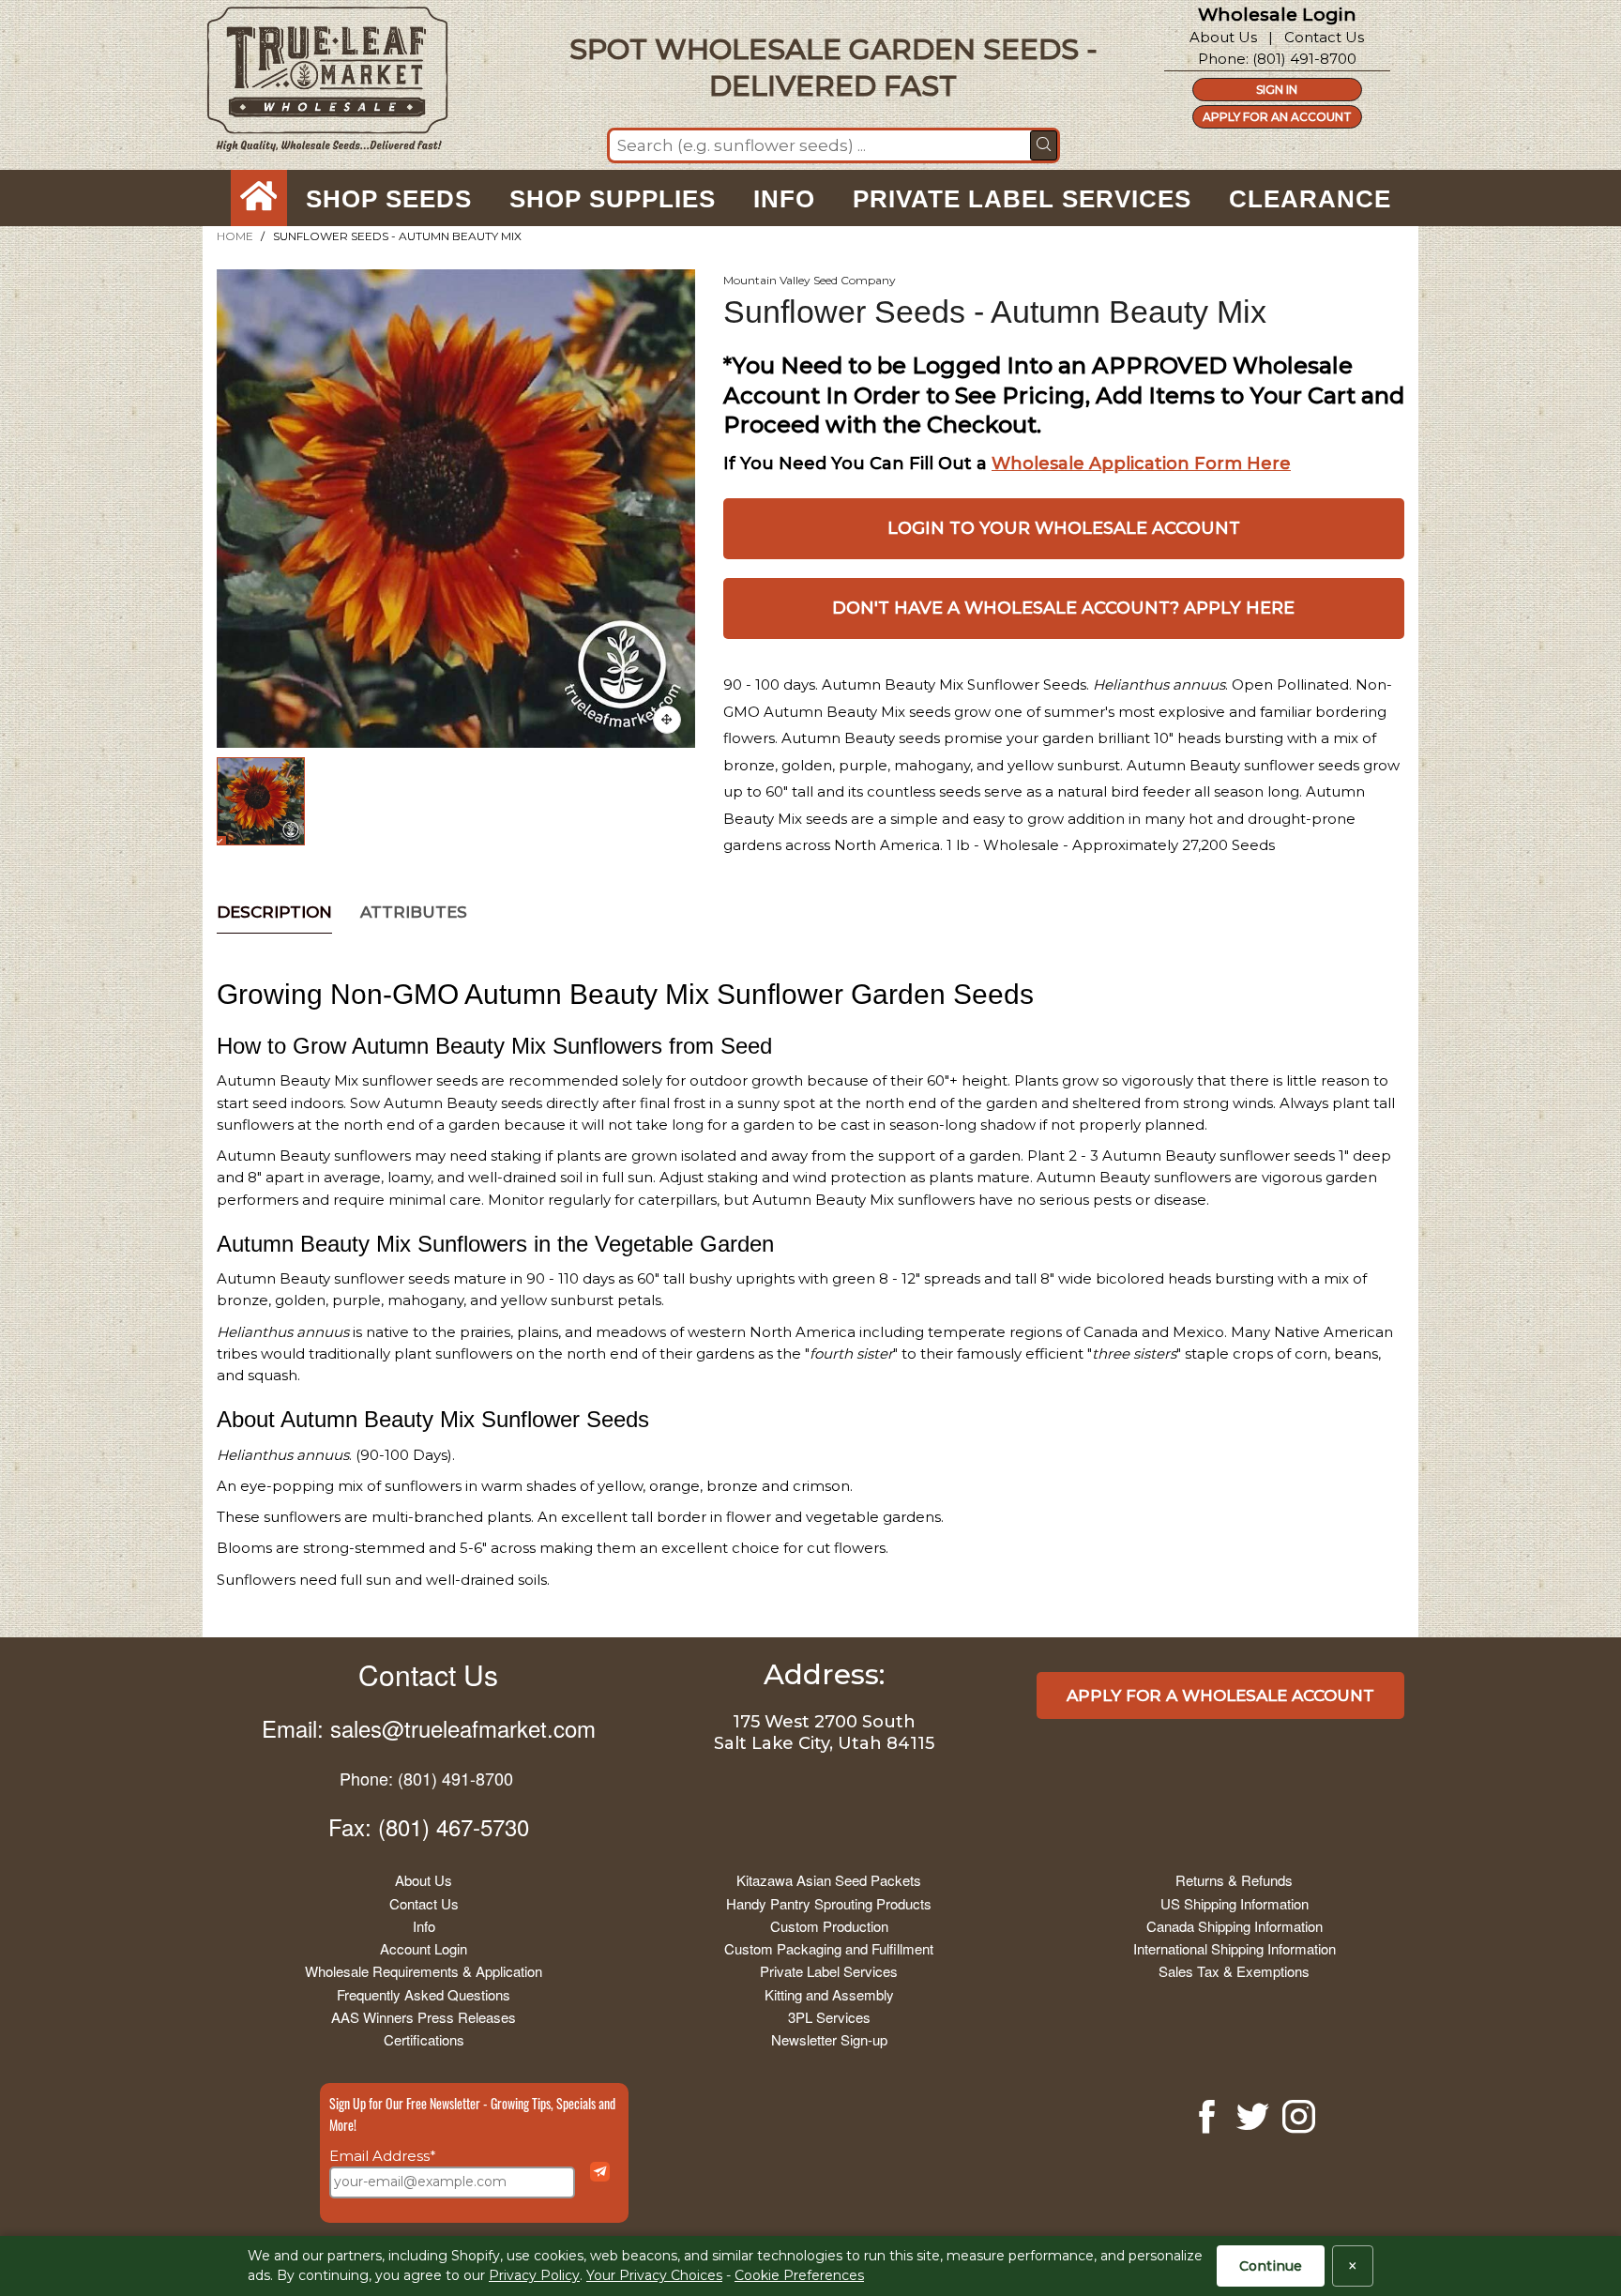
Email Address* (383, 2156)
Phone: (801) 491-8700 (426, 1778)
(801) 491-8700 (1304, 59)
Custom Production (829, 1926)
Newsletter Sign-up (829, 2039)
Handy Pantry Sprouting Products (829, 1903)
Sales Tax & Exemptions (1234, 1971)
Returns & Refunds (1234, 1880)
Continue (1271, 2266)
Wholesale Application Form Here (1141, 464)
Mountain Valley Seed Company (810, 280)
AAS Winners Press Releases (424, 2017)
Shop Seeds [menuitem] (389, 199)
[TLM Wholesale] (315, 84)
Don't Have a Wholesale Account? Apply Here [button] (1063, 608)
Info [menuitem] (784, 199)
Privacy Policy (534, 2275)
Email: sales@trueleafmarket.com (429, 1728)
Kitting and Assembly (829, 1994)
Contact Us (1324, 37)
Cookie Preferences (799, 2275)
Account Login (424, 1948)
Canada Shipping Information (1235, 1926)
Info (424, 1926)
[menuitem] (259, 199)
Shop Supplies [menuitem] (613, 199)
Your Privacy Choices (654, 2275)
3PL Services (829, 2017)
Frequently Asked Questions (424, 1994)
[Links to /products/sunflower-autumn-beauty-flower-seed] (667, 720)
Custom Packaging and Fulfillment (829, 1948)
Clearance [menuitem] (1310, 199)
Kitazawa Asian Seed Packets (829, 1880)
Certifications (424, 2039)
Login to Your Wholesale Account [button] (1064, 528)
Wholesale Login (1277, 15)
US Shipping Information (1235, 1903)
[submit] (1044, 145)
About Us (1223, 37)
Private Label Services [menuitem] (1022, 199)
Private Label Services (829, 1971)
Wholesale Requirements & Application (424, 1971)
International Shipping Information (1235, 1948)
